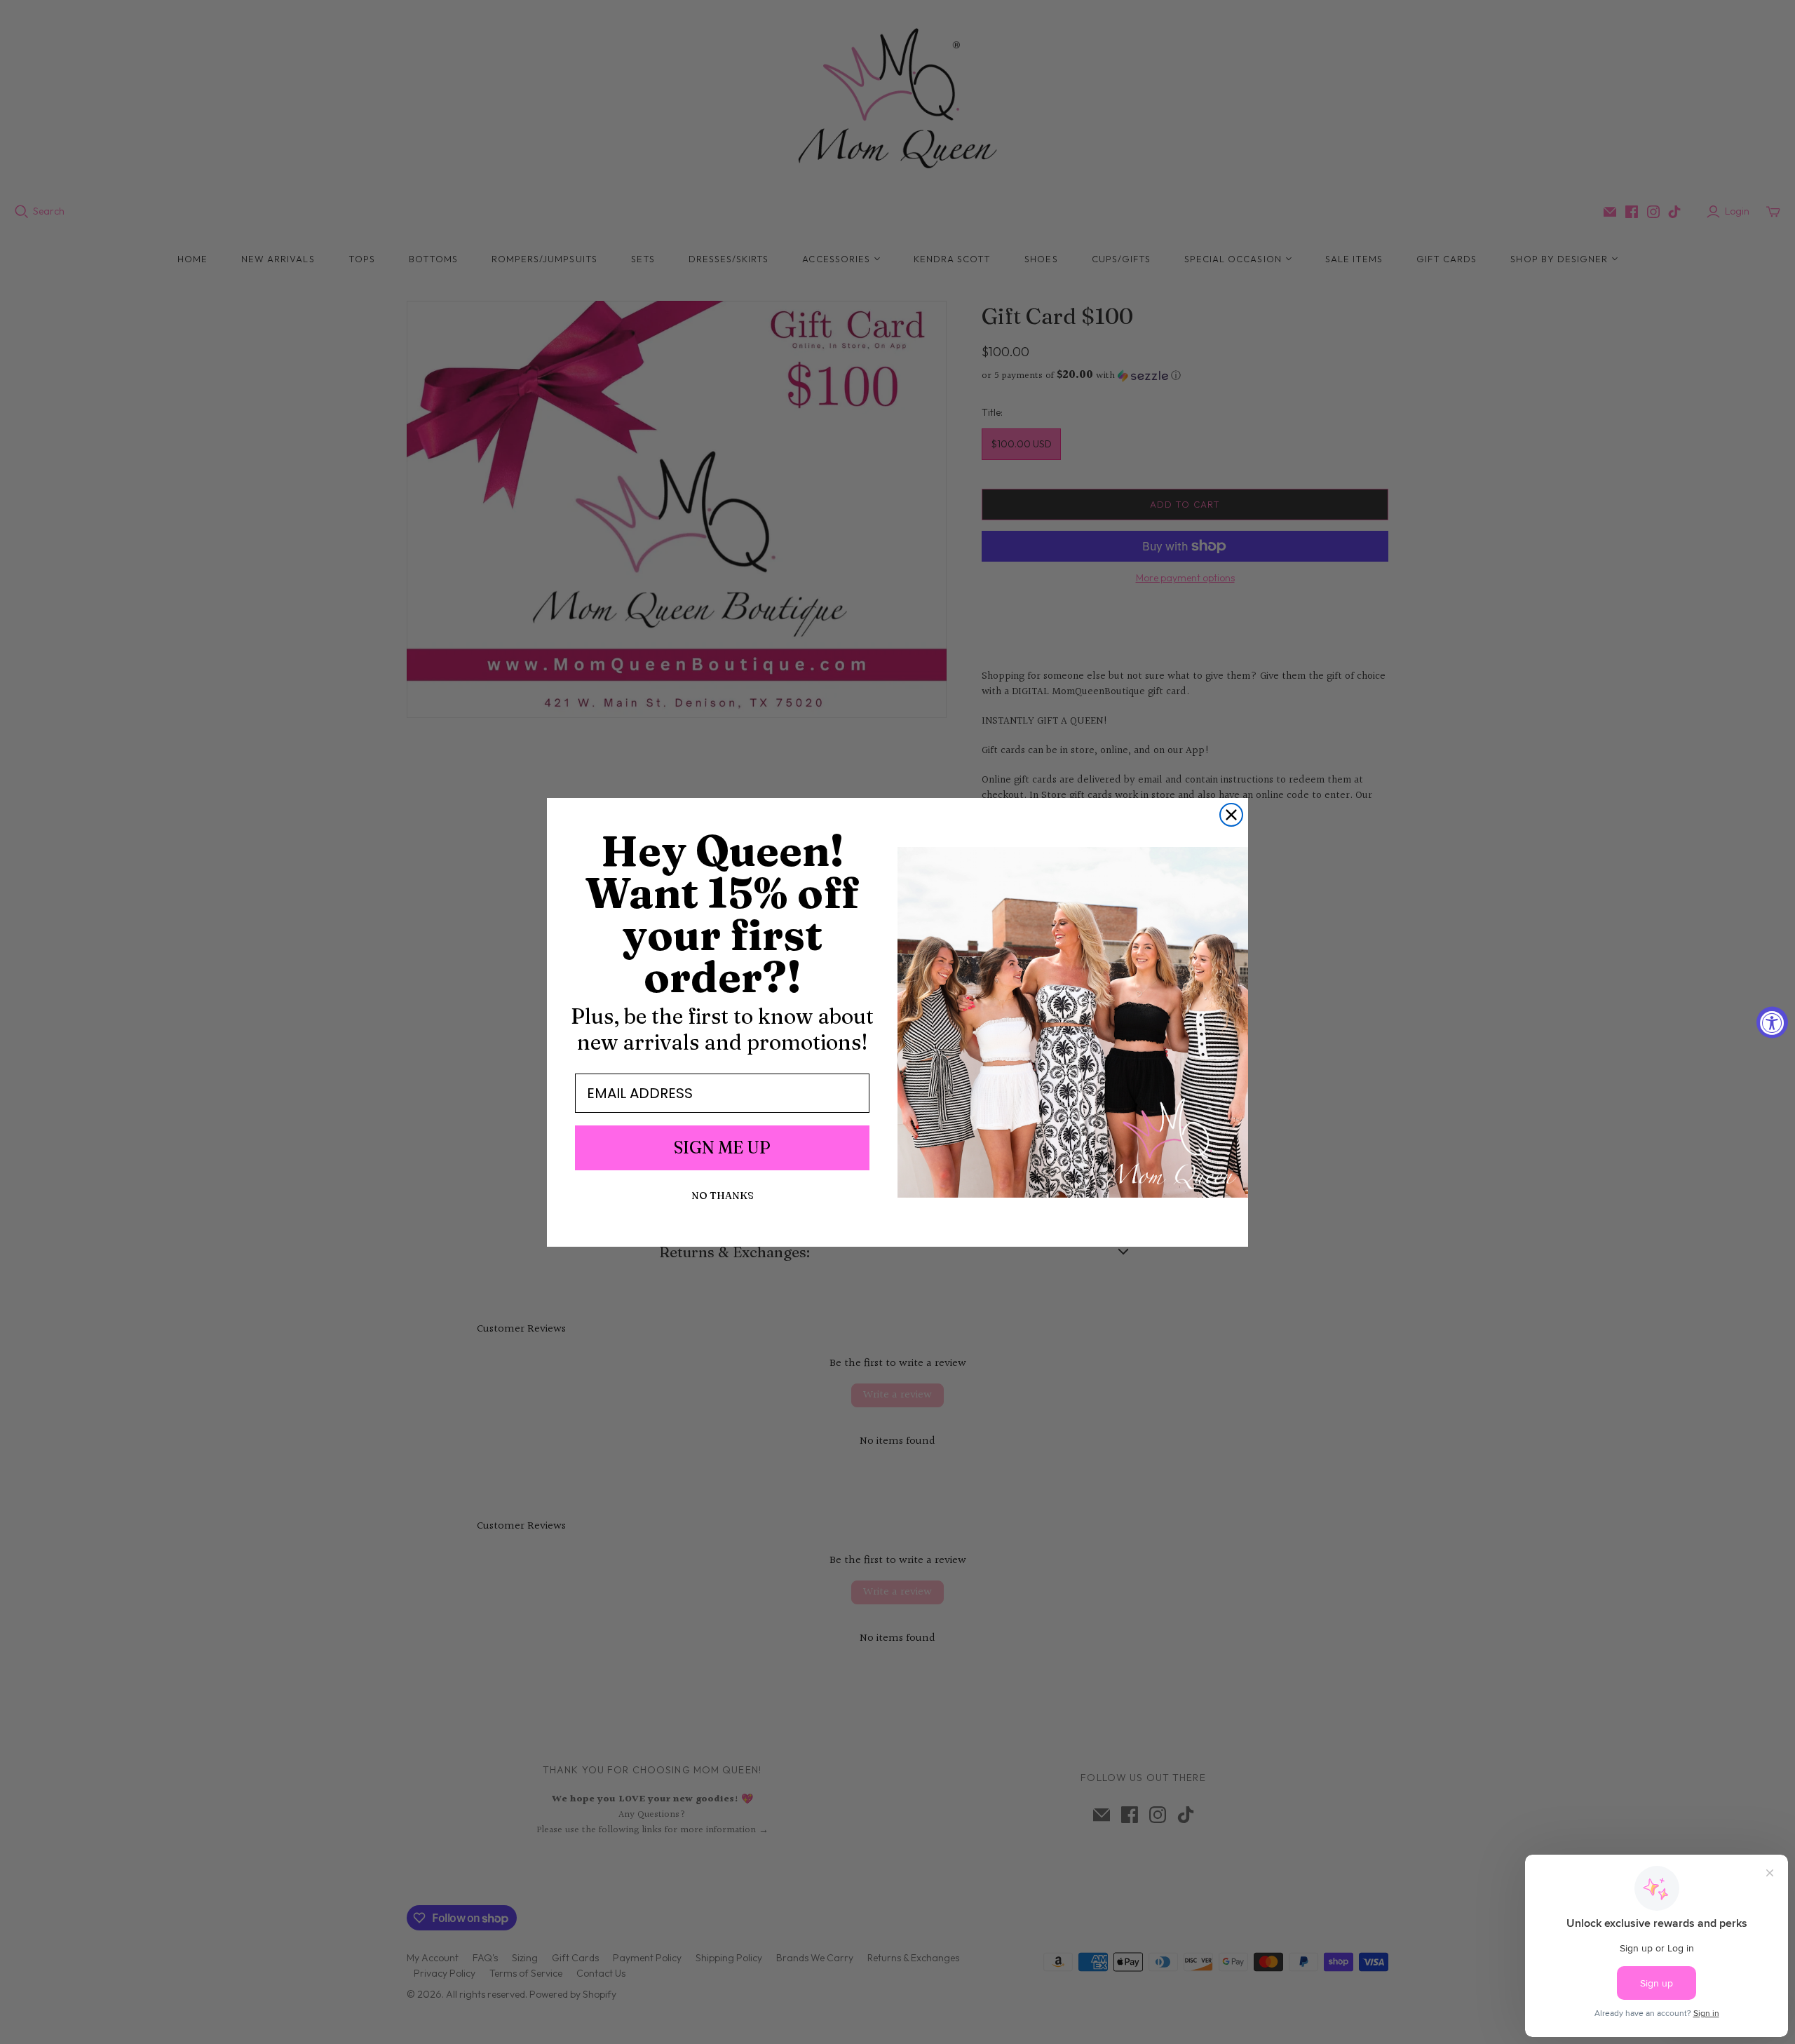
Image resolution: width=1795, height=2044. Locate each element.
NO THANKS (723, 1196)
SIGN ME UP (722, 1148)
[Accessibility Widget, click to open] (1772, 1022)
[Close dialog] (1231, 815)
